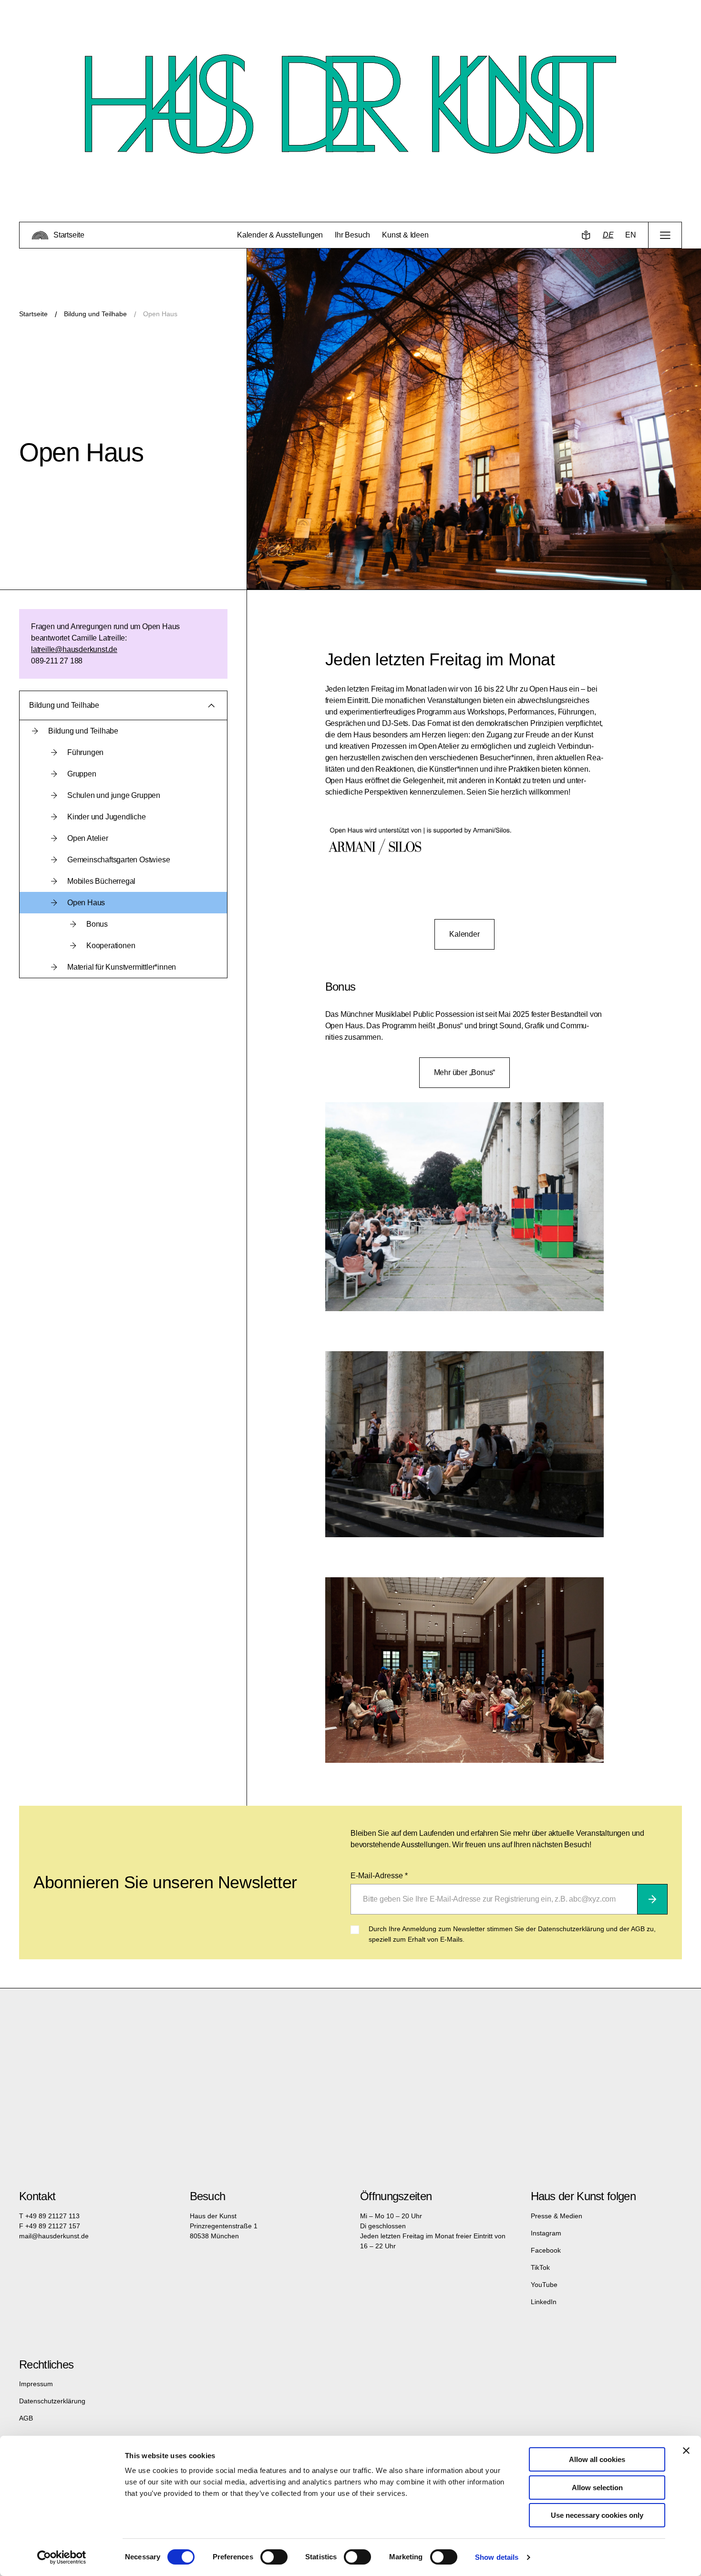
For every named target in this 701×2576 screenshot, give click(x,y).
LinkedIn (544, 2302)
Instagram (546, 2233)
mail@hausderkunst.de (54, 2236)
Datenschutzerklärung (52, 2401)
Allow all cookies (597, 2459)
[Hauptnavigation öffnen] (665, 235)
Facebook (546, 2250)
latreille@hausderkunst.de (74, 649)
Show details (497, 2557)
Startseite (33, 314)
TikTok (540, 2267)
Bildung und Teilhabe (95, 314)
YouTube (544, 2285)
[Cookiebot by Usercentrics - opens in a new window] (62, 2557)
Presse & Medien (557, 2216)
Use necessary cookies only (597, 2515)
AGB (26, 2418)
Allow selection (597, 2488)
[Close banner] (686, 2451)
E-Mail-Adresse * (379, 1876)
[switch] (274, 2557)
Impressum (36, 2384)
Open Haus (160, 314)
